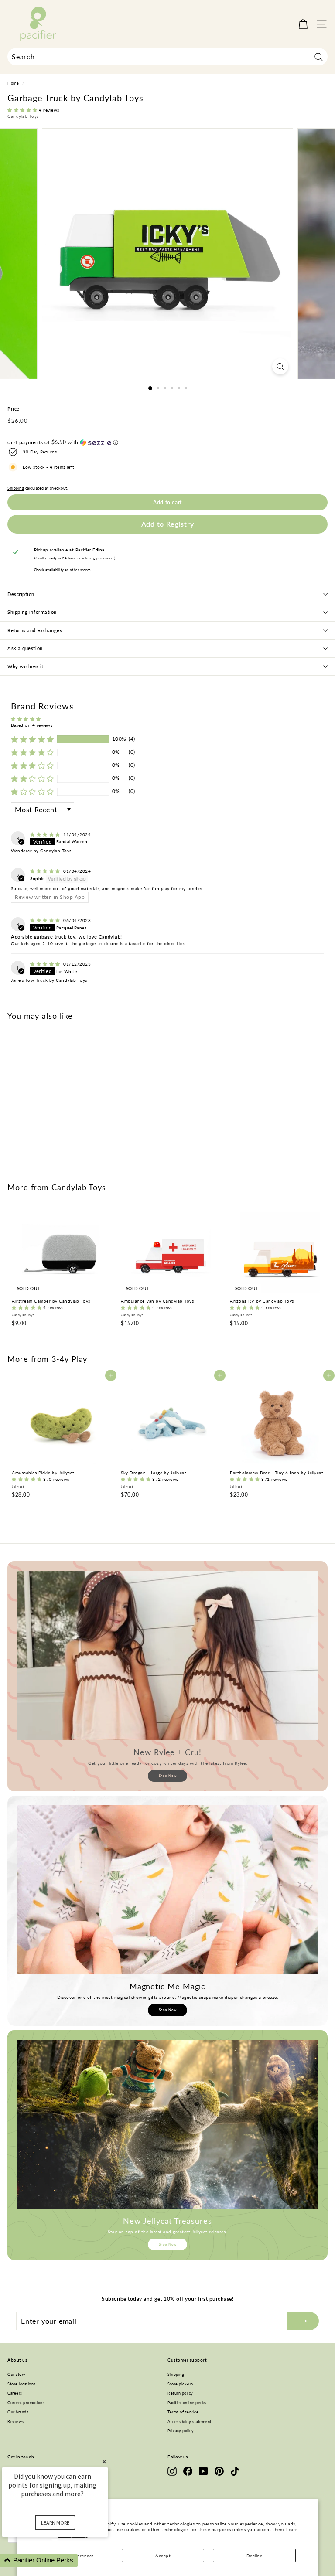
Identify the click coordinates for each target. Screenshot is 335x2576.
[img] (46, 834)
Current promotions (26, 2403)
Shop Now (168, 1776)
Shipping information (32, 612)
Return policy (180, 2393)
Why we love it (26, 666)
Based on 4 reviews (32, 725)
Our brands (18, 2412)
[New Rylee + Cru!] (167, 1655)
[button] (23, 110)
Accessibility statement (190, 2421)
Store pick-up (180, 2384)
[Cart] (303, 24)
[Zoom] (280, 366)
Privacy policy (181, 2431)
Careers (15, 2393)
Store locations (22, 2384)
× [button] (104, 2462)
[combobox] (167, 57)
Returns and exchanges (35, 630)
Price (14, 409)
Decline (255, 2556)
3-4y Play (69, 1359)
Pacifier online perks (187, 2403)
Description (21, 594)
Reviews (16, 2421)
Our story (17, 2374)
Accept (163, 2556)
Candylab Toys (23, 116)
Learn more (55, 2523)
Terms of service (183, 2412)
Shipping (16, 488)
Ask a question (25, 648)
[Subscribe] (303, 2321)
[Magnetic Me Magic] (167, 1890)
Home (13, 83)
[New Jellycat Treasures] (167, 2124)
